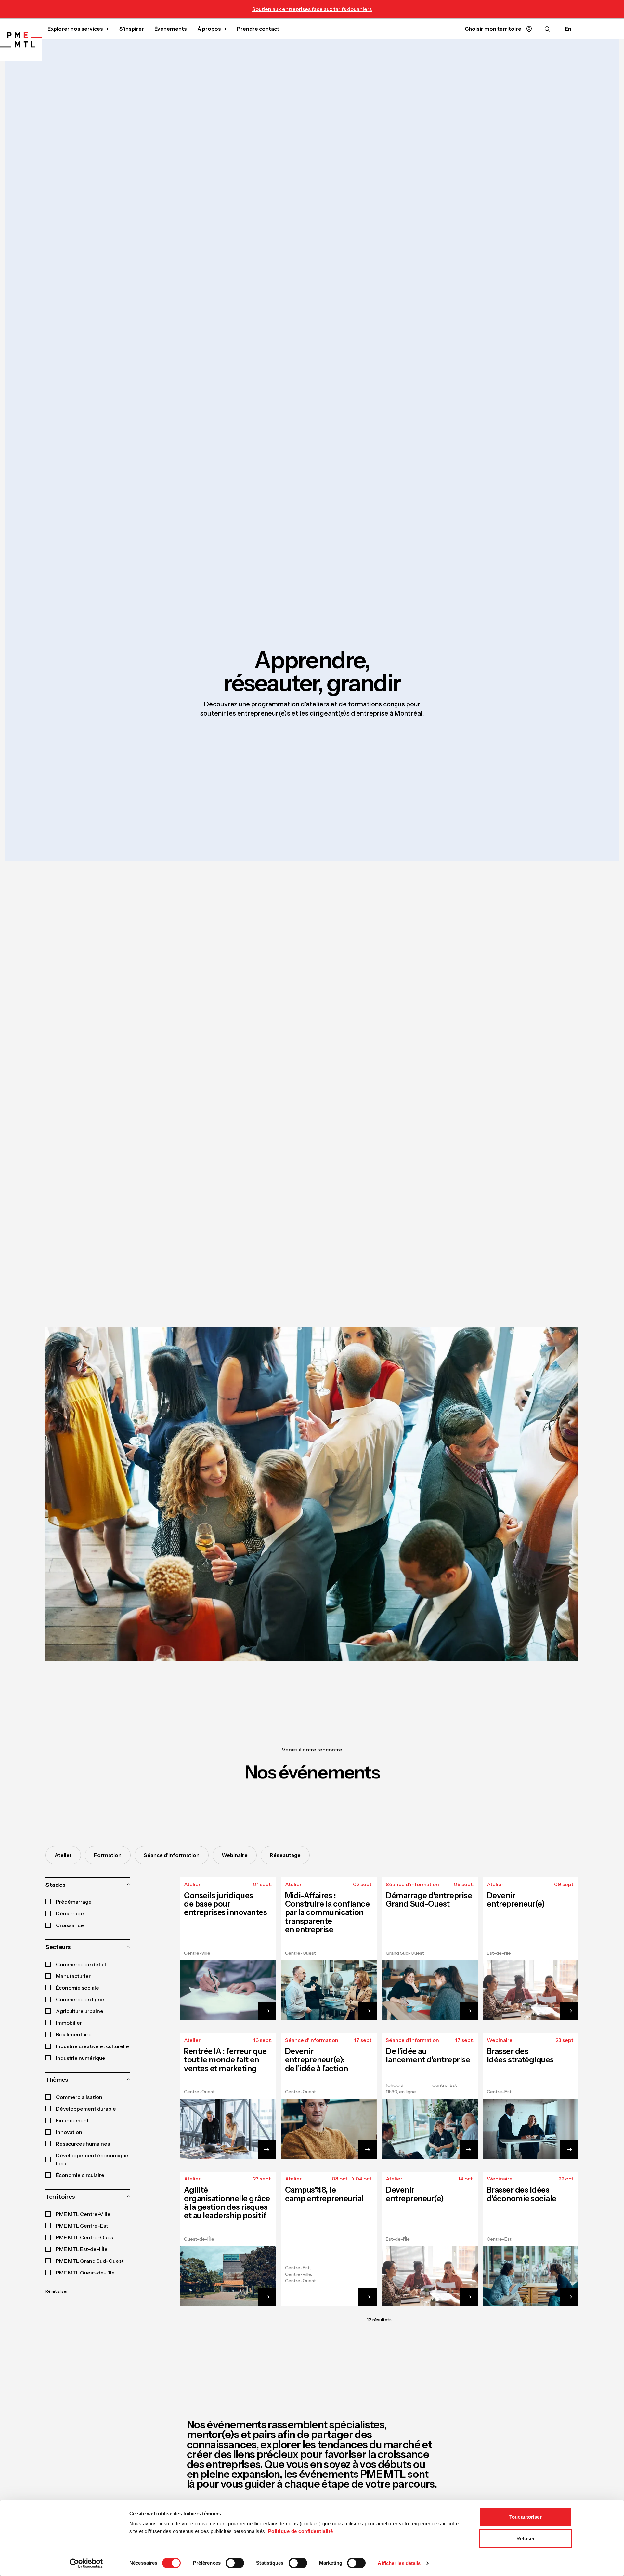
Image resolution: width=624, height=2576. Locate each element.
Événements (171, 29)
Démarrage (70, 1913)
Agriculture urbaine (80, 2011)
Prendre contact (258, 29)
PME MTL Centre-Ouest (85, 2237)
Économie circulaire (80, 2175)
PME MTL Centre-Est (82, 2226)
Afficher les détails (399, 2563)
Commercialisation (79, 2097)
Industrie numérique (81, 2058)
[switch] (235, 2563)
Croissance (70, 1925)
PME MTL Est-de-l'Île (82, 2249)
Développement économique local (92, 2159)
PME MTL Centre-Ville (83, 2214)
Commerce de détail (81, 1964)
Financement (72, 2120)
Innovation (69, 2132)
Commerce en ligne (80, 1999)
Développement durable (86, 2109)
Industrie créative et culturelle (92, 2046)
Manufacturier (73, 1976)
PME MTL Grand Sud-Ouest (90, 2261)
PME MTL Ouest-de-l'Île (85, 2273)
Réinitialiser (57, 2291)
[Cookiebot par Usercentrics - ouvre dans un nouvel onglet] (86, 2563)
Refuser (526, 2538)
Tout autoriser (525, 2517)
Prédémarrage (74, 1902)
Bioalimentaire (74, 2034)
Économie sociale (78, 1988)
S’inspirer (132, 29)
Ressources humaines (83, 2144)
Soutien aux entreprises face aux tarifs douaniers (312, 9)
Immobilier (69, 2023)
